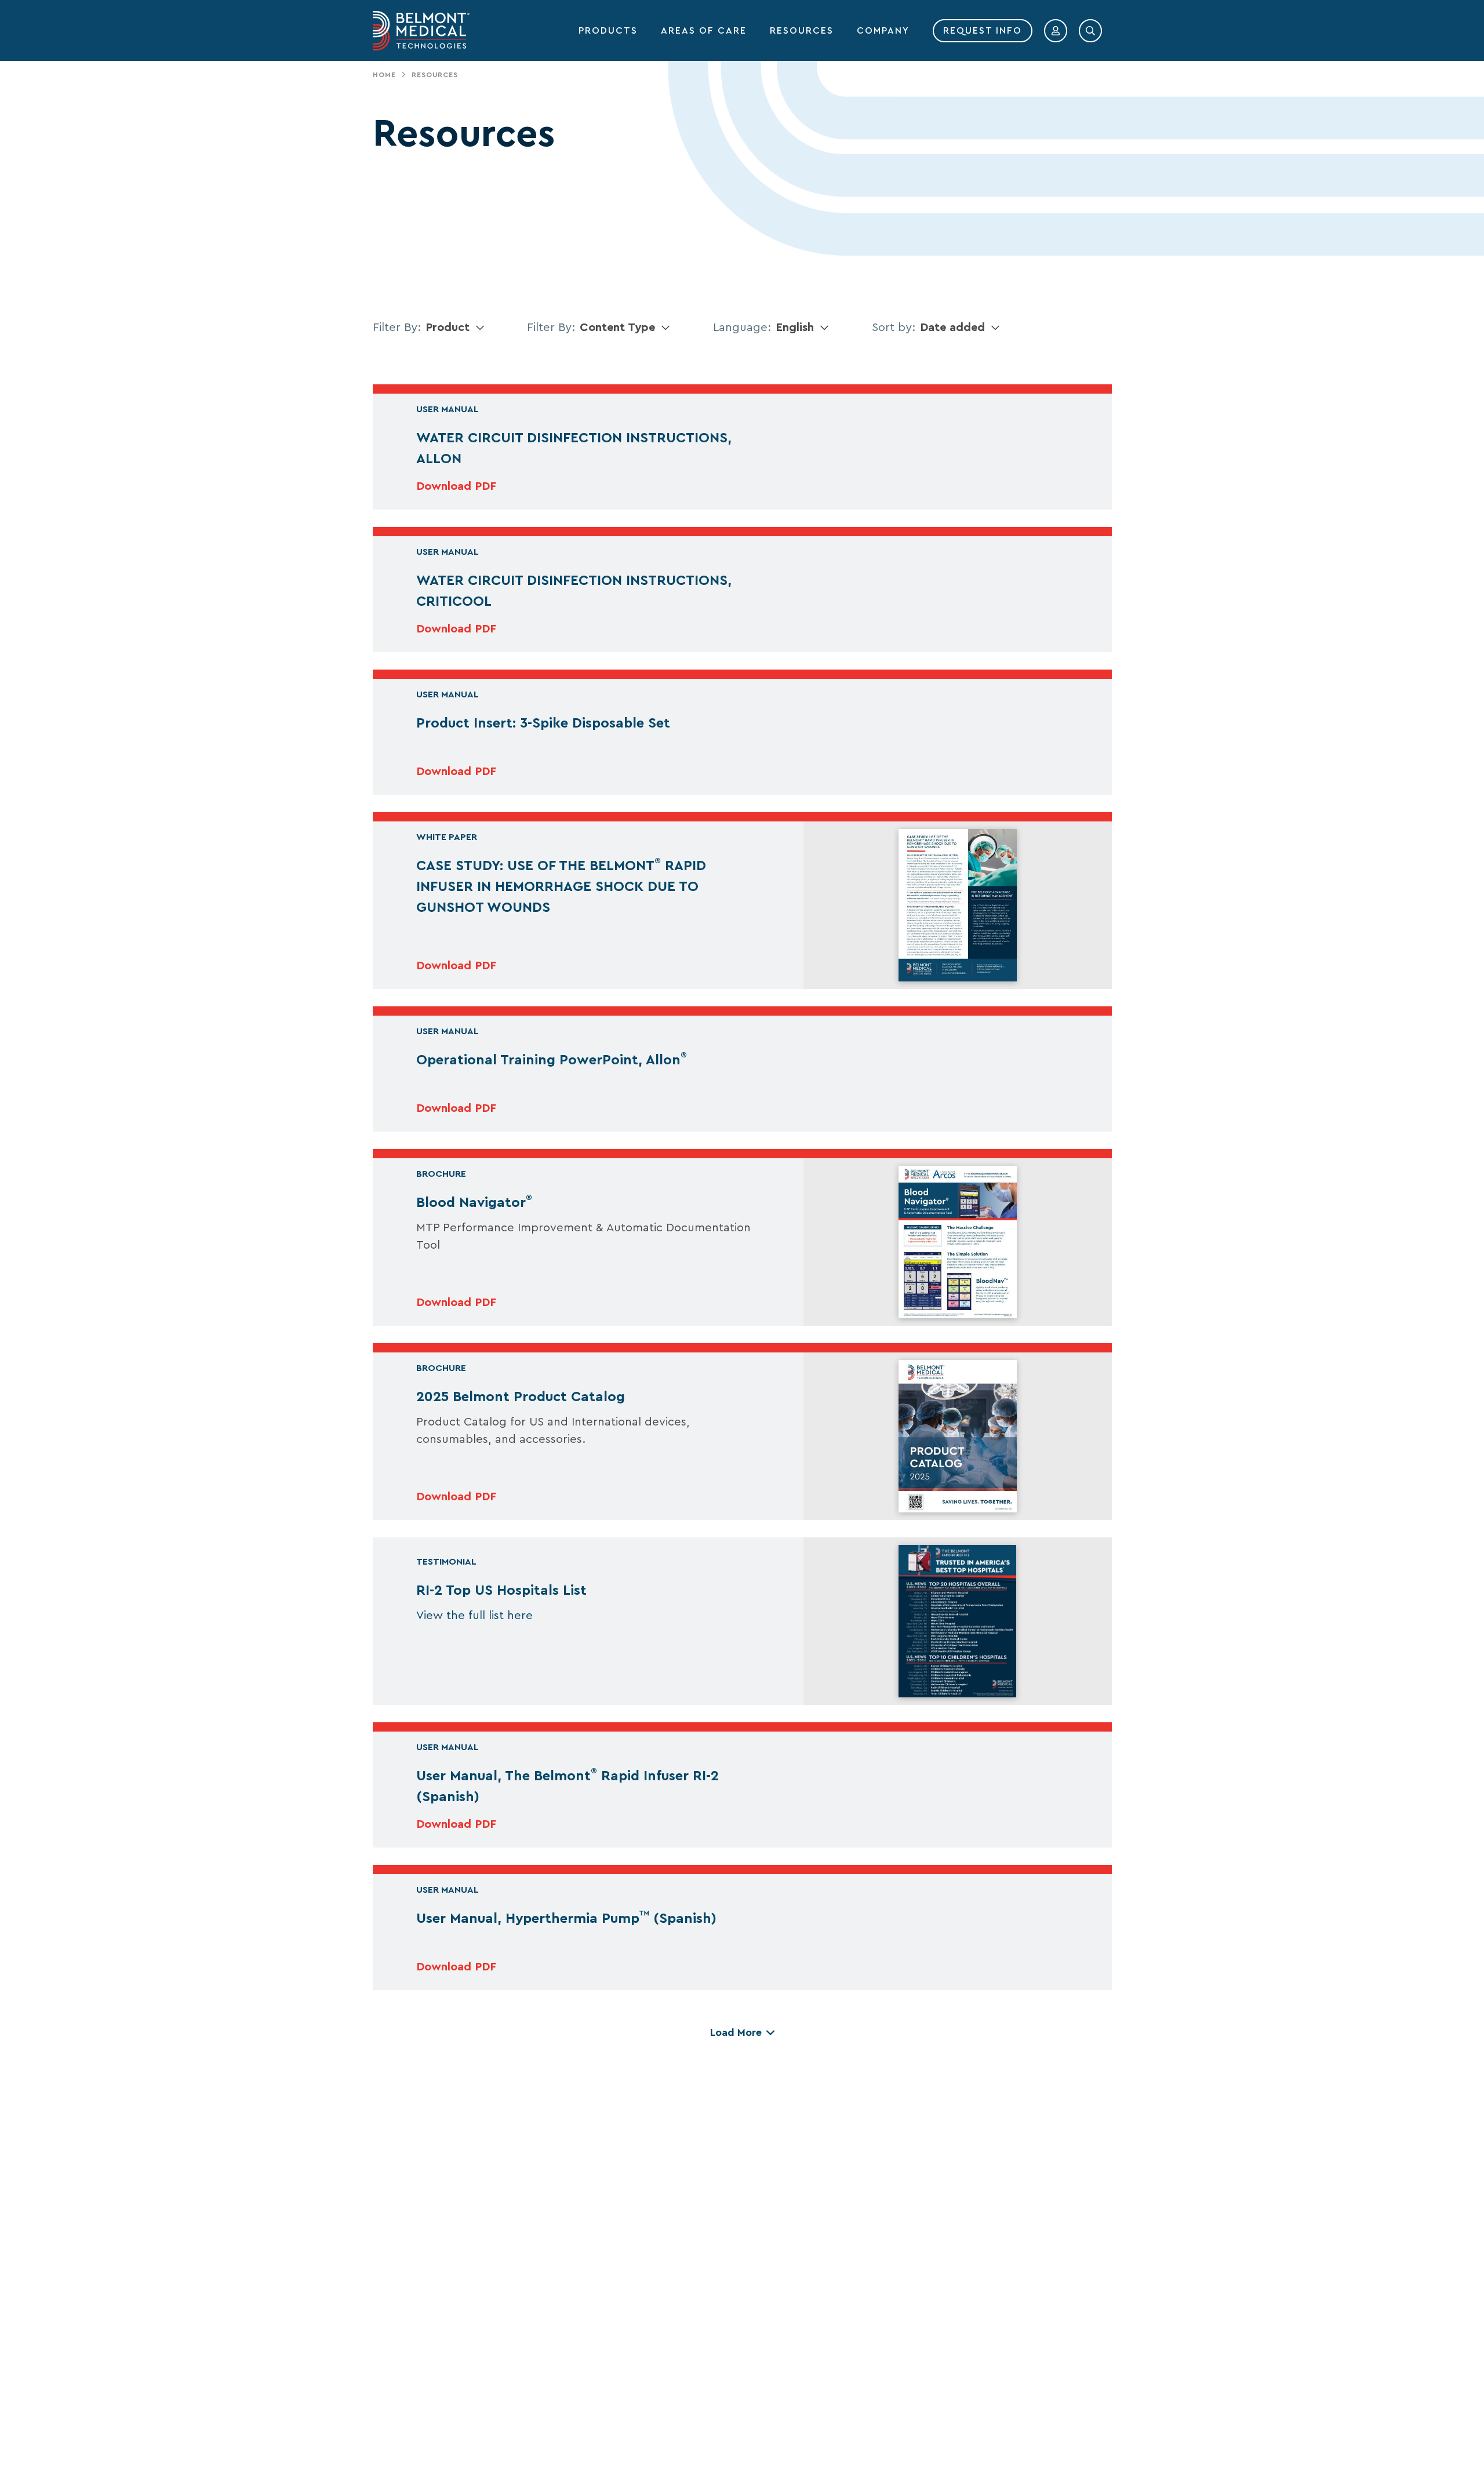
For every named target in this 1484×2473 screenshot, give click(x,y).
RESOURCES (802, 31)
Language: (742, 328)
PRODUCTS (608, 31)
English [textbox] (795, 328)
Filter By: (397, 328)
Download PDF (456, 486)
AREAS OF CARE (704, 31)
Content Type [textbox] (617, 328)
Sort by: (894, 328)
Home (384, 75)
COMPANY (883, 31)
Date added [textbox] (952, 328)
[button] (1056, 31)
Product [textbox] (448, 328)
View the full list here (474, 1616)
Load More (736, 2032)
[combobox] (458, 328)
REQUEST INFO (983, 31)
